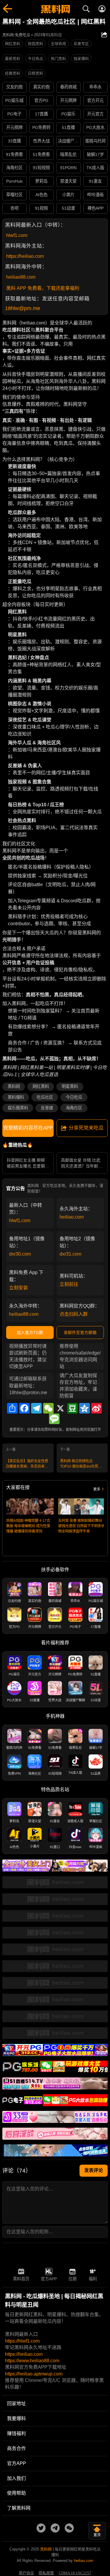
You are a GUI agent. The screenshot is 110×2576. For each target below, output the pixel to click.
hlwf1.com (17, 235)
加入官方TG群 (30, 1332)
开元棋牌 (68, 100)
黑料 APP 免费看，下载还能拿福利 (43, 288)
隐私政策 (46, 2573)
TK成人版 (95, 168)
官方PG (41, 100)
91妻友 (95, 181)
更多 (97, 1489)
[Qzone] (84, 1408)
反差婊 (47, 1108)
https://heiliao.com (25, 256)
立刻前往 (69, 1284)
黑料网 (14, 1086)
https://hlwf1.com (22, 2341)
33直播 (14, 141)
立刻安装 (18, 1288)
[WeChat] (48, 1408)
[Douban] (72, 1408)
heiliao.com (72, 1217)
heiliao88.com (21, 277)
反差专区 (81, 44)
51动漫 (68, 208)
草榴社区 (14, 195)
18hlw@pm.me (23, 308)
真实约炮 (41, 87)
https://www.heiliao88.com (32, 2361)
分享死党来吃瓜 (86, 1128)
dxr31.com (70, 1254)
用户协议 (26, 2573)
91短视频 (41, 168)
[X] (60, 1408)
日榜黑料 (35, 73)
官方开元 (95, 100)
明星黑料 (70, 1086)
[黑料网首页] (55, 10)
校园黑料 (35, 44)
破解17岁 (95, 154)
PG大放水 (95, 127)
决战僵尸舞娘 (69, 141)
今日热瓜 (35, 59)
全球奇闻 (58, 44)
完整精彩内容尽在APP (28, 1128)
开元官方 (95, 114)
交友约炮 (14, 87)
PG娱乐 (68, 114)
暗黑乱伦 (68, 154)
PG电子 (14, 114)
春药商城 (68, 87)
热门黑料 (58, 59)
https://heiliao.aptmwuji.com (34, 2374)
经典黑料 (13, 73)
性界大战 (41, 141)
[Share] (12, 1408)
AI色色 (42, 195)
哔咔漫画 (95, 195)
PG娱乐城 (14, 100)
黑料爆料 (16, 1097)
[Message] (54, 1419)
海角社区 (14, 168)
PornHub (14, 181)
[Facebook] (24, 1408)
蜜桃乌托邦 (95, 141)
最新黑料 (13, 59)
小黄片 (68, 195)
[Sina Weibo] (97, 1408)
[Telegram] (36, 1408)
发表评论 (94, 2170)
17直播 (41, 114)
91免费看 (14, 154)
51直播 (68, 127)
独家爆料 (81, 59)
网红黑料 (13, 44)
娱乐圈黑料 (18, 1108)
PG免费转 (41, 127)
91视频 (41, 208)
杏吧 (14, 208)
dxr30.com (20, 1254)
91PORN (68, 168)
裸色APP (95, 208)
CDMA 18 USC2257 (75, 2573)
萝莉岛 (41, 181)
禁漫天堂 (68, 181)
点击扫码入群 (74, 1314)
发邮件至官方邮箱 (80, 1332)
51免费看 (41, 154)
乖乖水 (95, 87)
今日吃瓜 (74, 1097)
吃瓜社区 (45, 1097)
